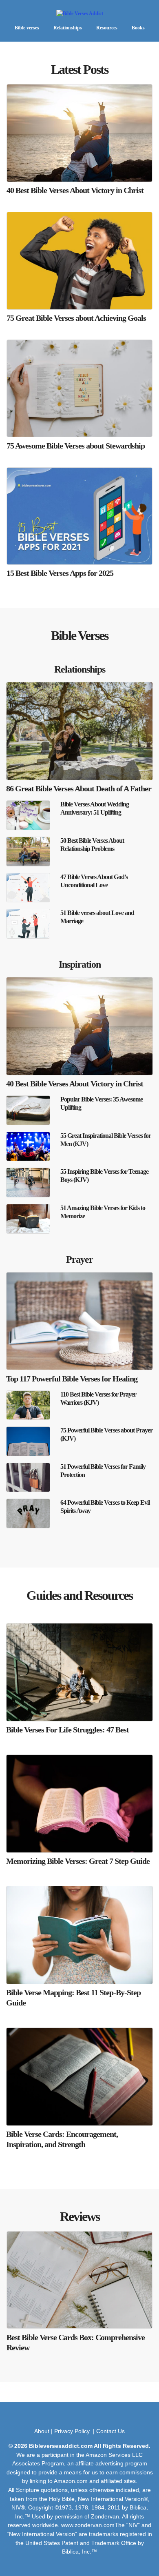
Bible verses (27, 28)
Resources (107, 28)
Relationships (68, 28)
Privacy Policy (73, 2431)
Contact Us (110, 2431)
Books (138, 28)
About (42, 2431)
